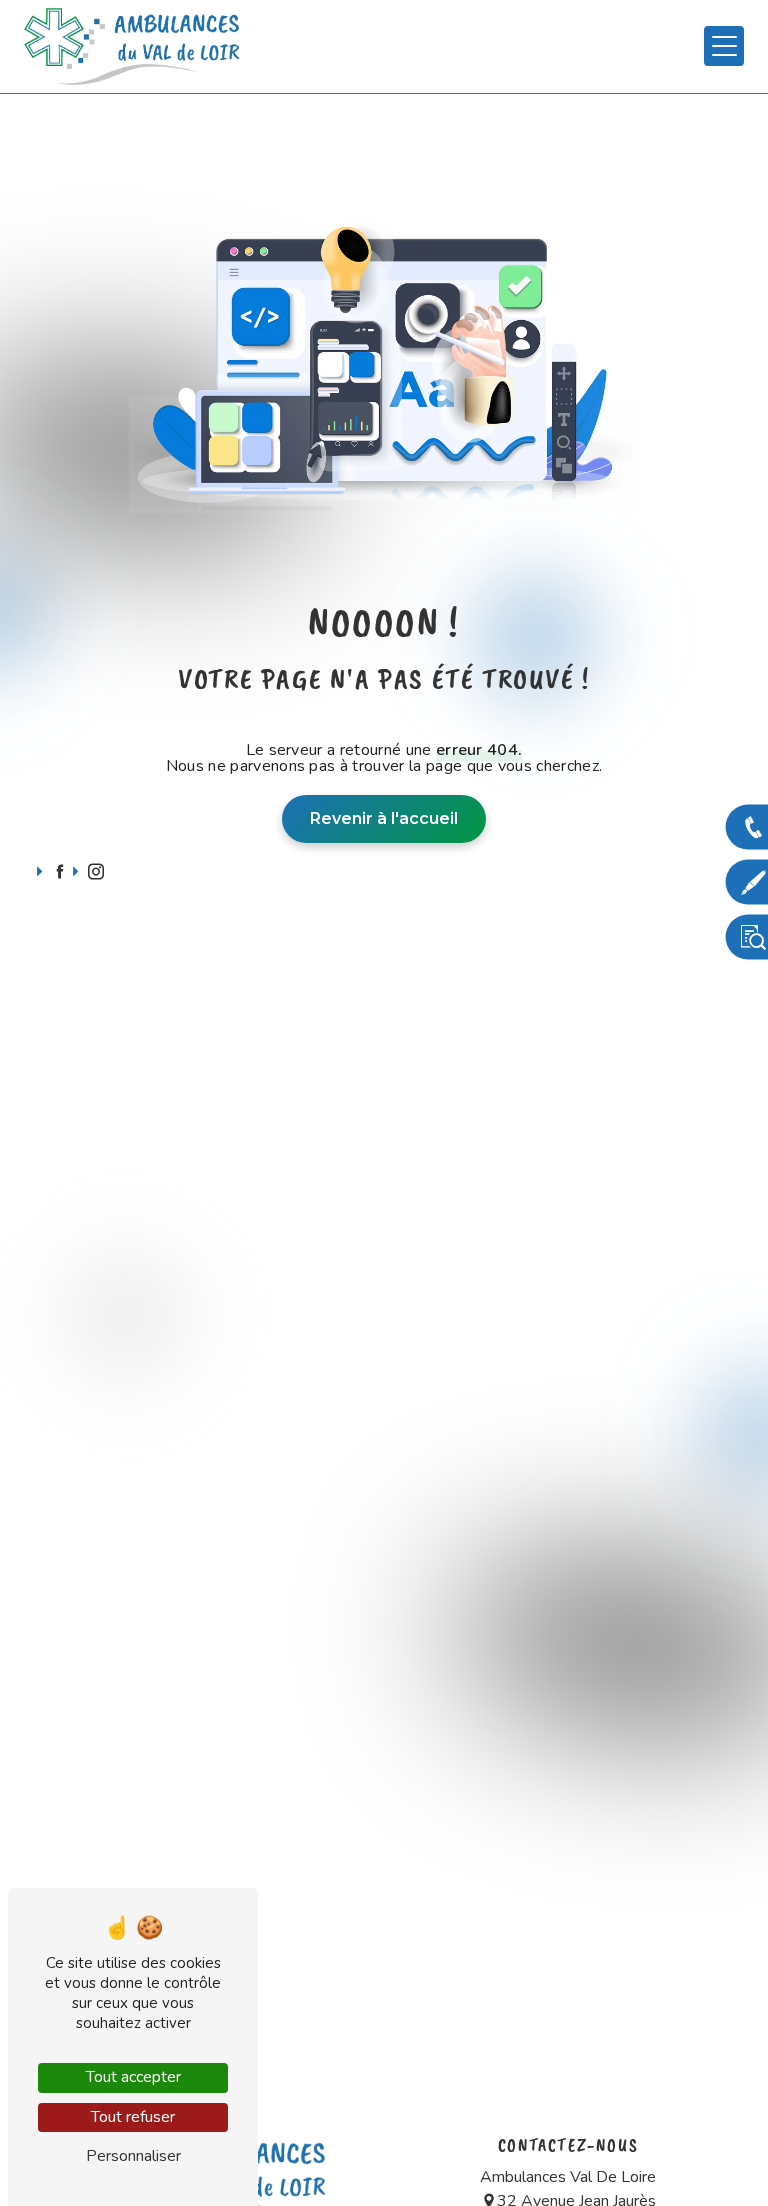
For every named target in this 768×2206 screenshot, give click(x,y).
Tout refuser (133, 2117)
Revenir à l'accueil (384, 818)
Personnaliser (133, 2156)
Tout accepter (133, 2077)
